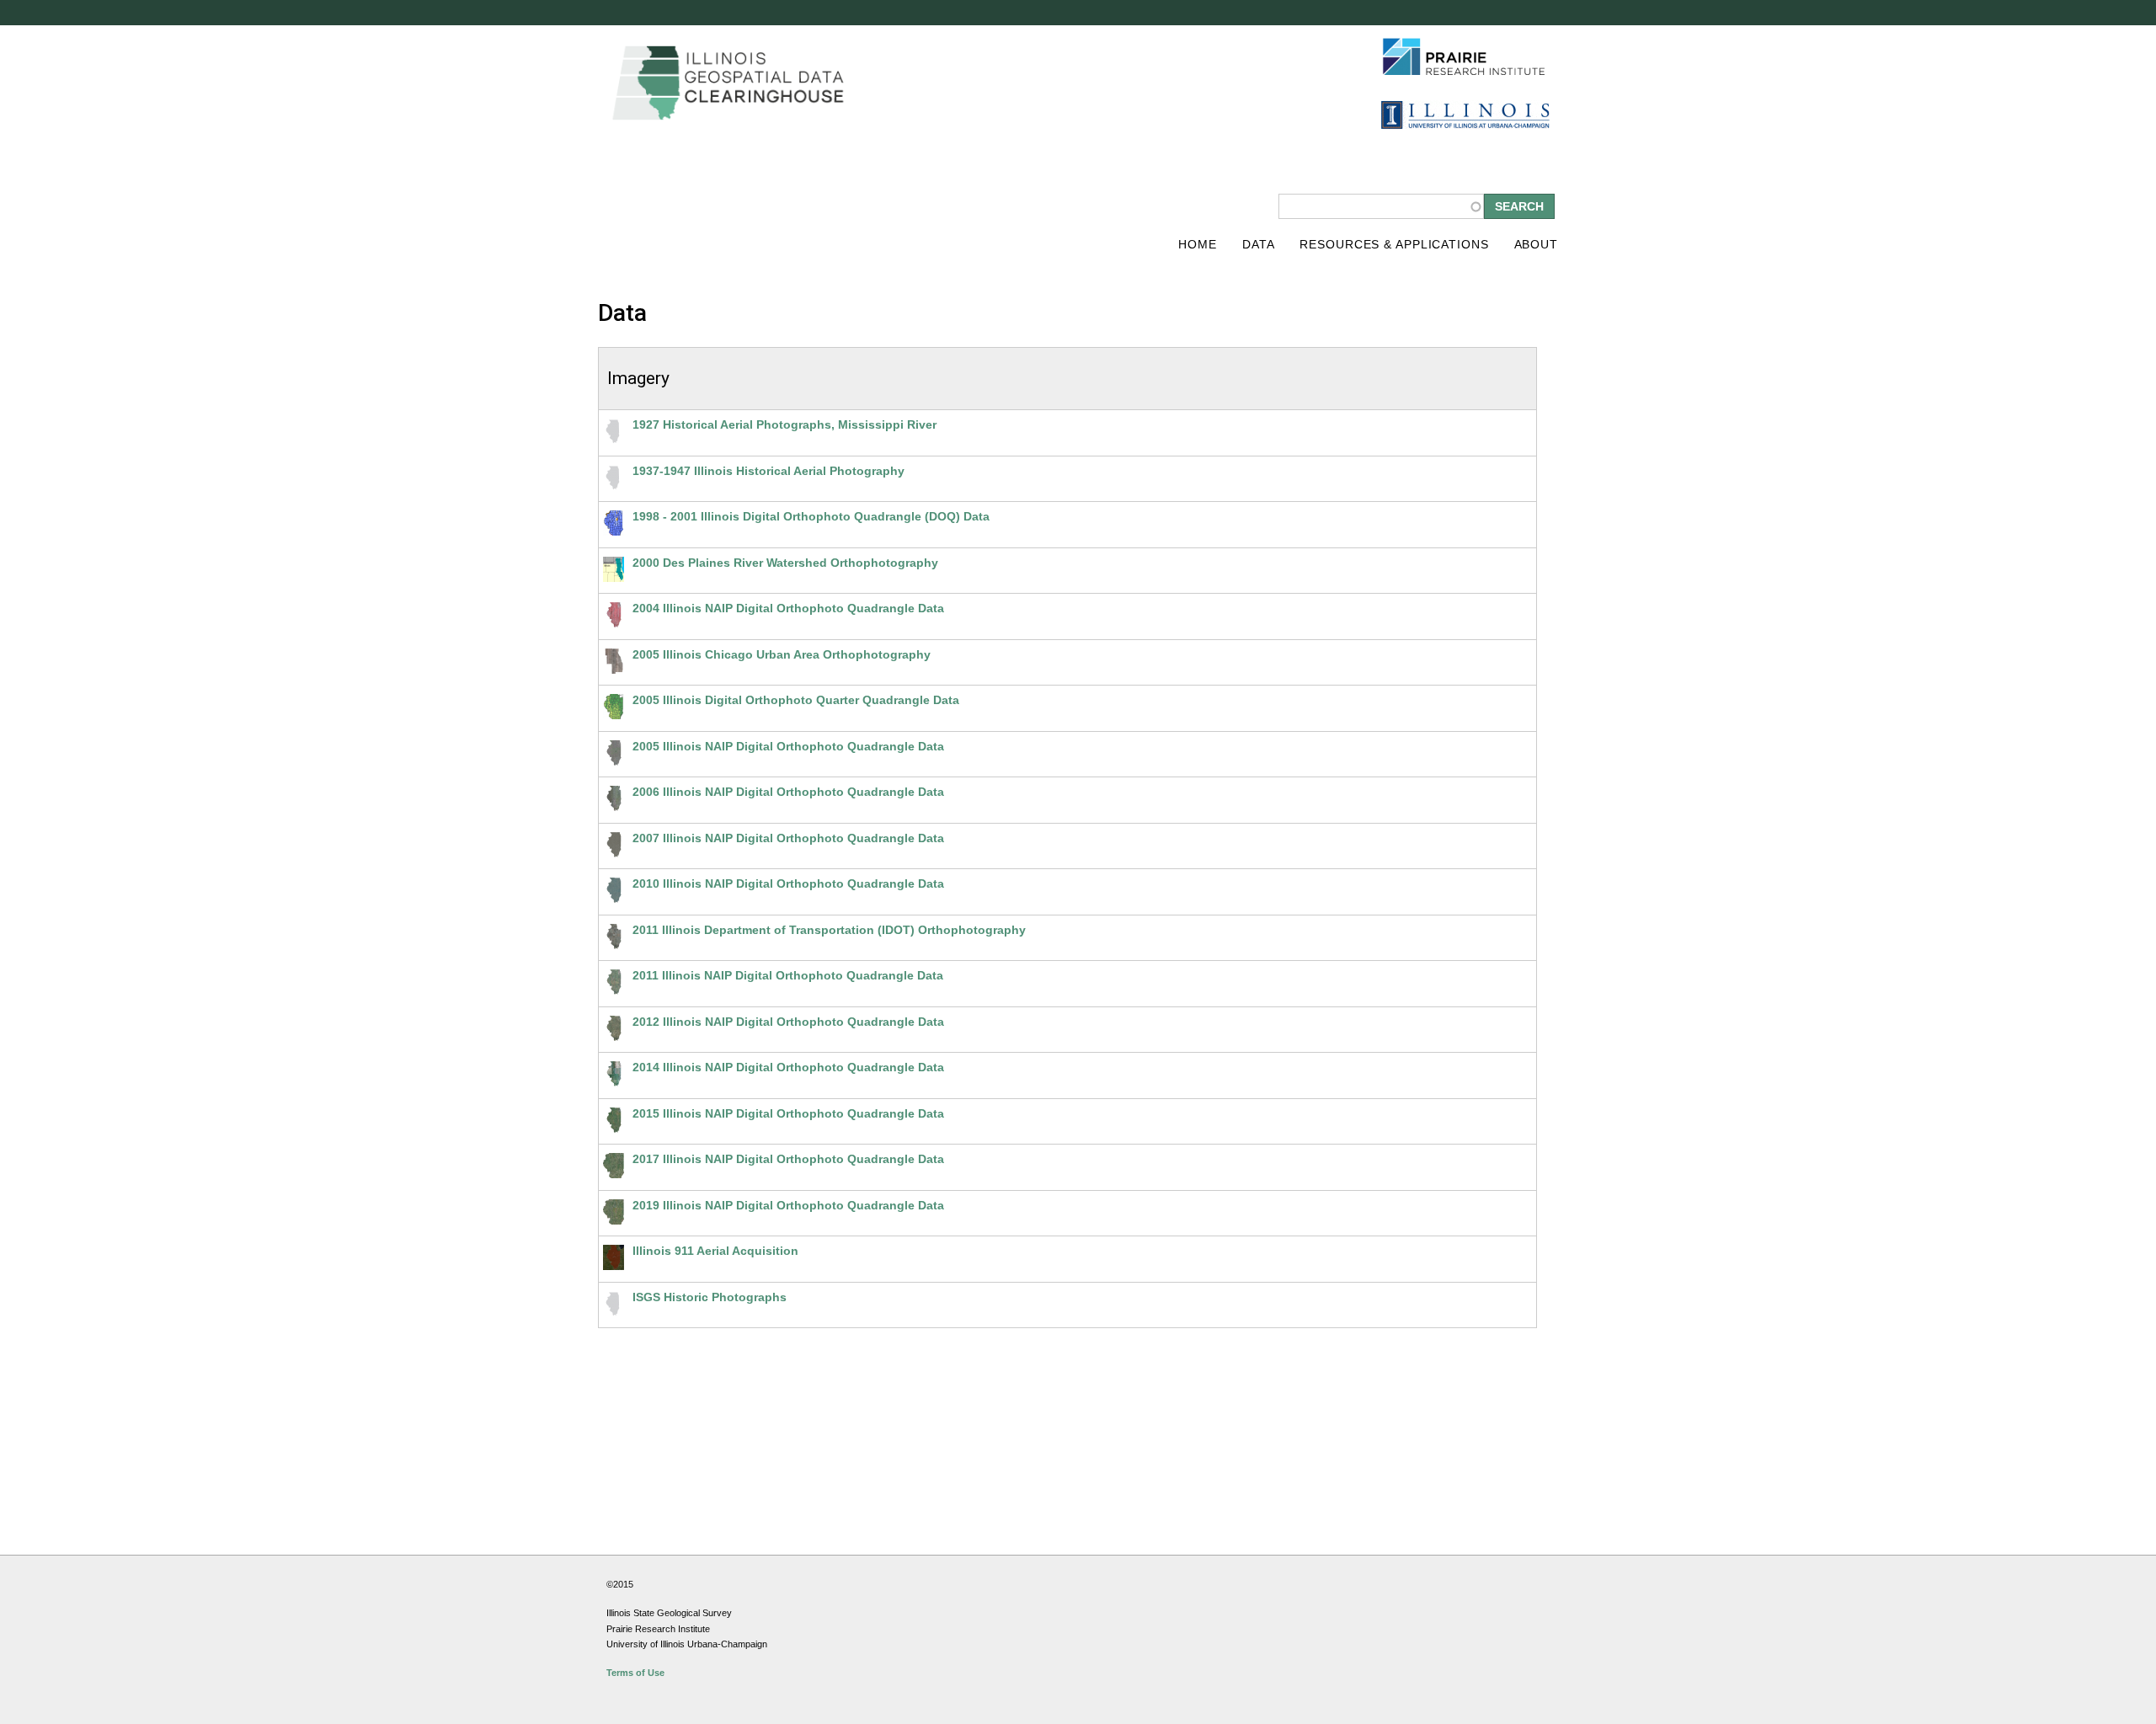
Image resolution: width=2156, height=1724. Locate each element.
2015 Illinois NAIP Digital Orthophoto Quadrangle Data (788, 1113)
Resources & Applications (1394, 244)
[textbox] (1381, 206)
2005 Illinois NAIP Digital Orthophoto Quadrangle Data (788, 746)
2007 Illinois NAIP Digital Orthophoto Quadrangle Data (788, 838)
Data (1259, 244)
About (1536, 244)
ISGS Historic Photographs (710, 1297)
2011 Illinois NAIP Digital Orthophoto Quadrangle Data (788, 975)
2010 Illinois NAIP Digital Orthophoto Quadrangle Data (788, 883)
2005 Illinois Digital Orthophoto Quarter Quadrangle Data (796, 700)
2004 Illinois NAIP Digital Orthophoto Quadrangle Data (788, 608)
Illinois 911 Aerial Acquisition (715, 1251)
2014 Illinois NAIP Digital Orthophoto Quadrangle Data (788, 1067)
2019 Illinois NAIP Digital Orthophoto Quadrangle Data (788, 1205)
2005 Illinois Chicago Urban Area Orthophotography (782, 654)
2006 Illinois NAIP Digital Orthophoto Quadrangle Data (788, 792)
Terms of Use (635, 1673)
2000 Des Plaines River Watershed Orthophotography (785, 563)
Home (1198, 244)
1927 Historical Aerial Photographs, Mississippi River (784, 424)
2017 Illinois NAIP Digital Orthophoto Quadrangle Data (788, 1159)
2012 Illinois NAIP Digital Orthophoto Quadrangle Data (788, 1022)
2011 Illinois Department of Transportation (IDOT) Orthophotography (829, 930)
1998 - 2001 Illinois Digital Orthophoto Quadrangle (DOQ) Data (811, 516)
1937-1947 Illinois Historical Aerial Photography (768, 471)
